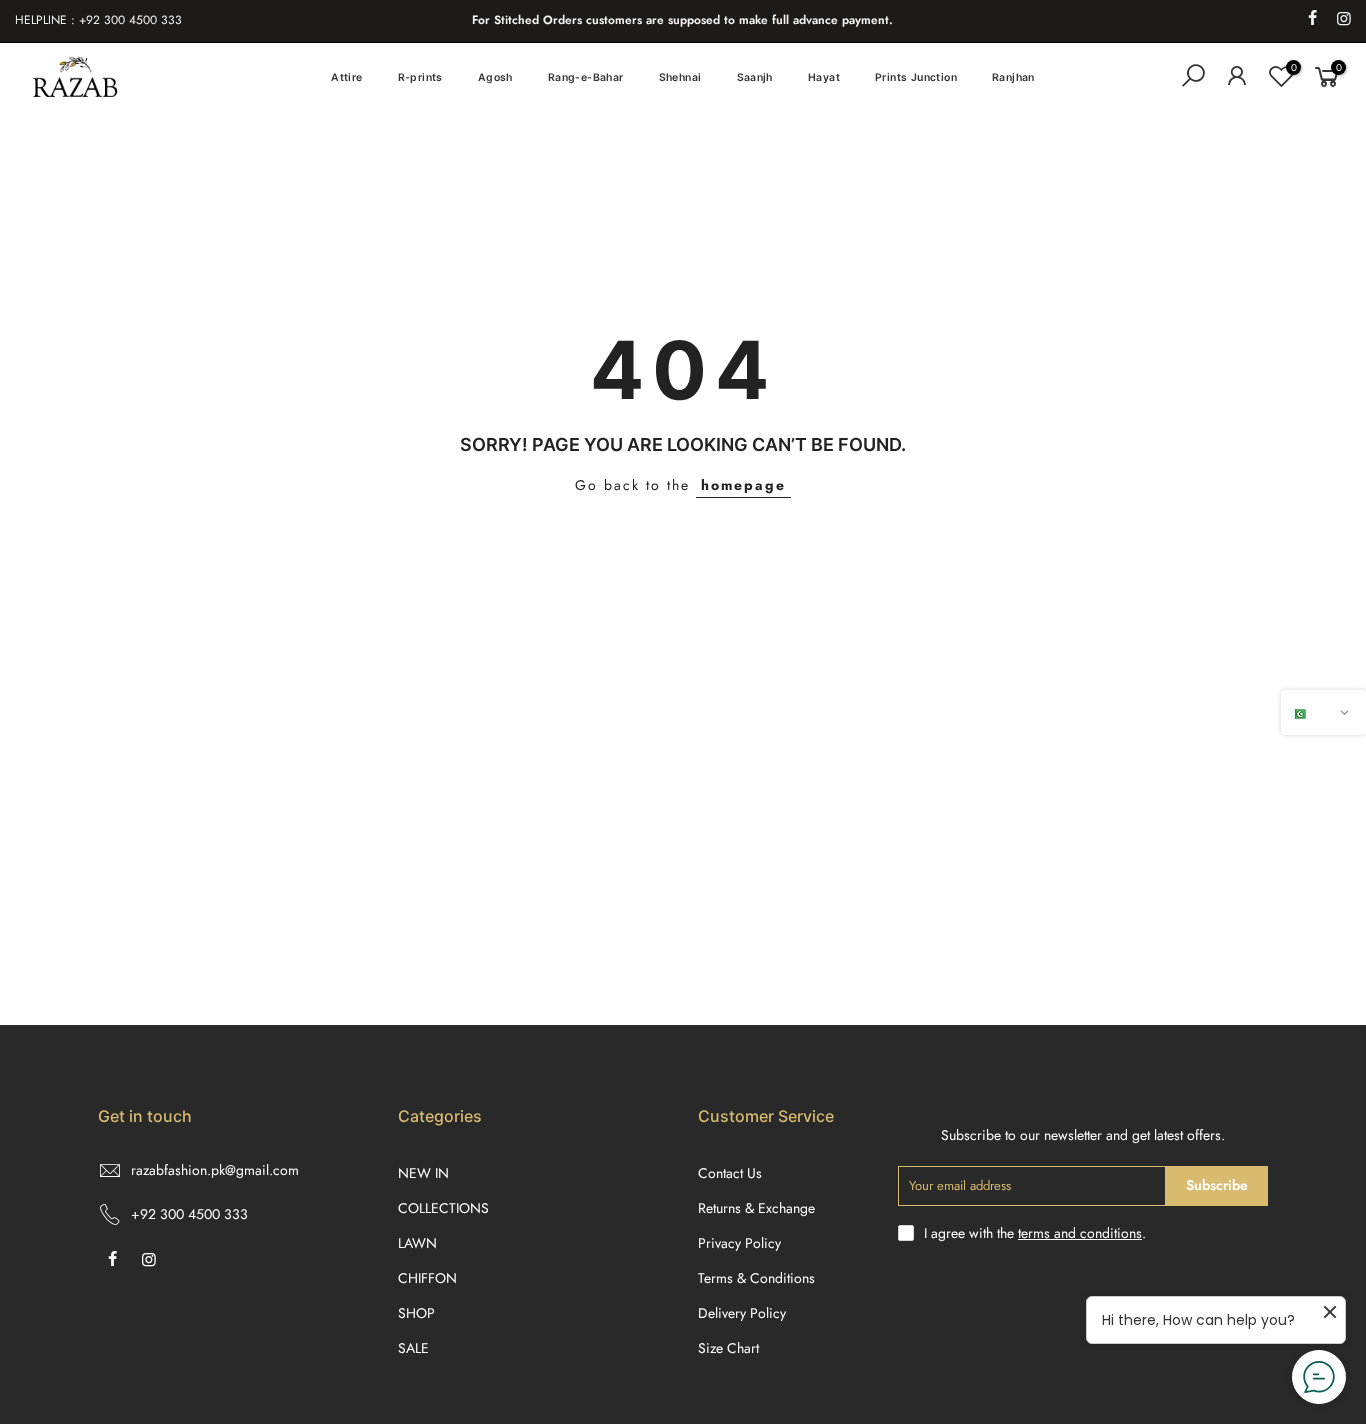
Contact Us (730, 1173)
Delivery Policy (742, 1313)
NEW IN (423, 1173)
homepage (743, 485)
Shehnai (680, 77)
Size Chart (728, 1348)
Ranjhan (1013, 77)
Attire (346, 77)
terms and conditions (1080, 1233)
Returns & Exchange (756, 1208)
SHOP (416, 1313)
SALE (413, 1348)
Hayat (824, 77)
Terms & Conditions (756, 1278)
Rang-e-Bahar (586, 77)
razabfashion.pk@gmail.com (215, 1170)
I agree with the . (1035, 1233)
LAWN (417, 1243)
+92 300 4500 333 (189, 1214)
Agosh (495, 77)
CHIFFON (427, 1278)
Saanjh (755, 77)
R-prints (420, 77)
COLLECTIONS (443, 1208)
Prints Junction (916, 77)
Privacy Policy (739, 1243)
